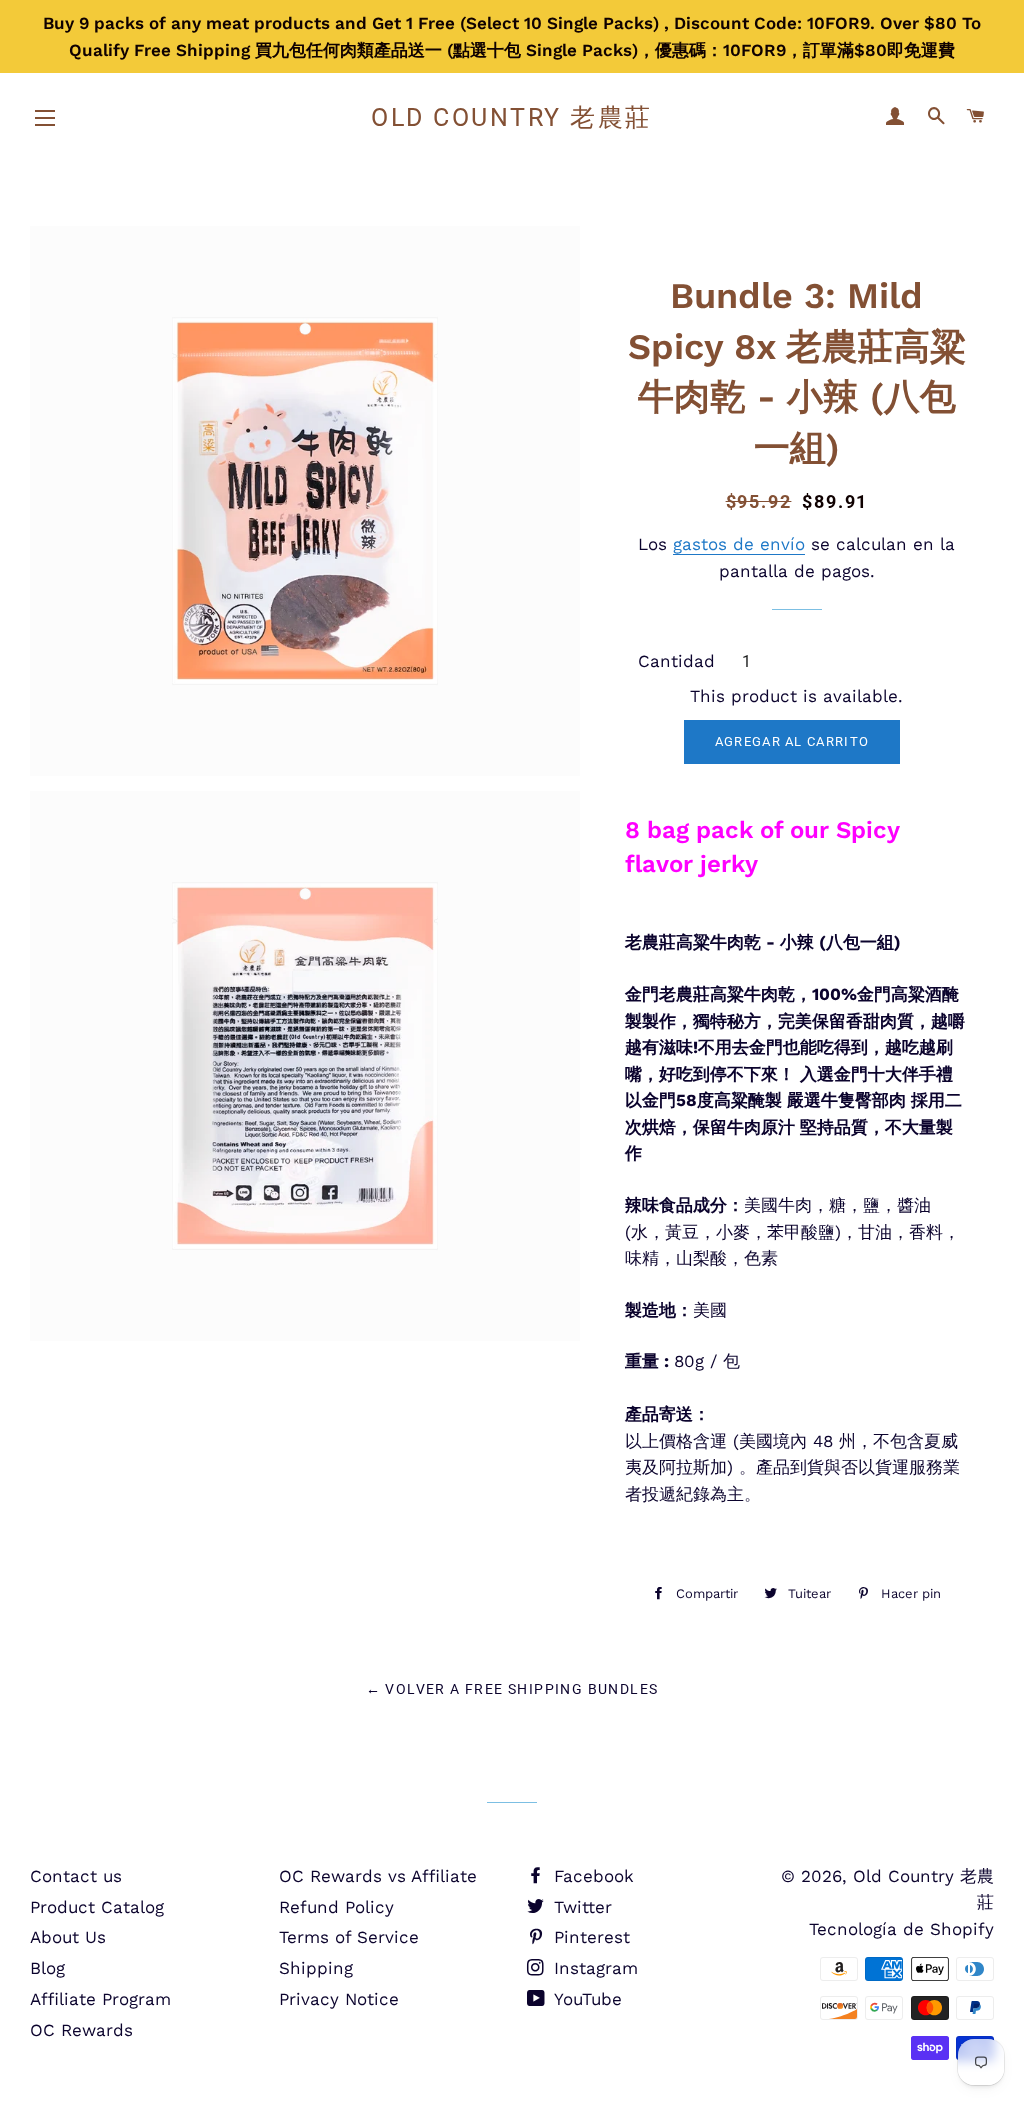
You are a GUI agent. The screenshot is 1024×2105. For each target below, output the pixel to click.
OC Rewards (81, 2030)
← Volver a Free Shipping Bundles (512, 1689)
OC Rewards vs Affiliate (378, 1876)
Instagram (593, 1968)
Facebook (591, 1876)
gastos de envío (739, 544)
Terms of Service (349, 1937)
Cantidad (676, 661)
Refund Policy (336, 1907)
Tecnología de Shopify (901, 1929)
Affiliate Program (100, 1999)
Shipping (316, 1968)
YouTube (585, 1999)
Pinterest (589, 1937)
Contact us (76, 1876)
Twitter (580, 1907)
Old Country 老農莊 (512, 117)
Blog (47, 1968)
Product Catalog (97, 1907)
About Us (68, 1937)
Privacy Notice (339, 1999)
